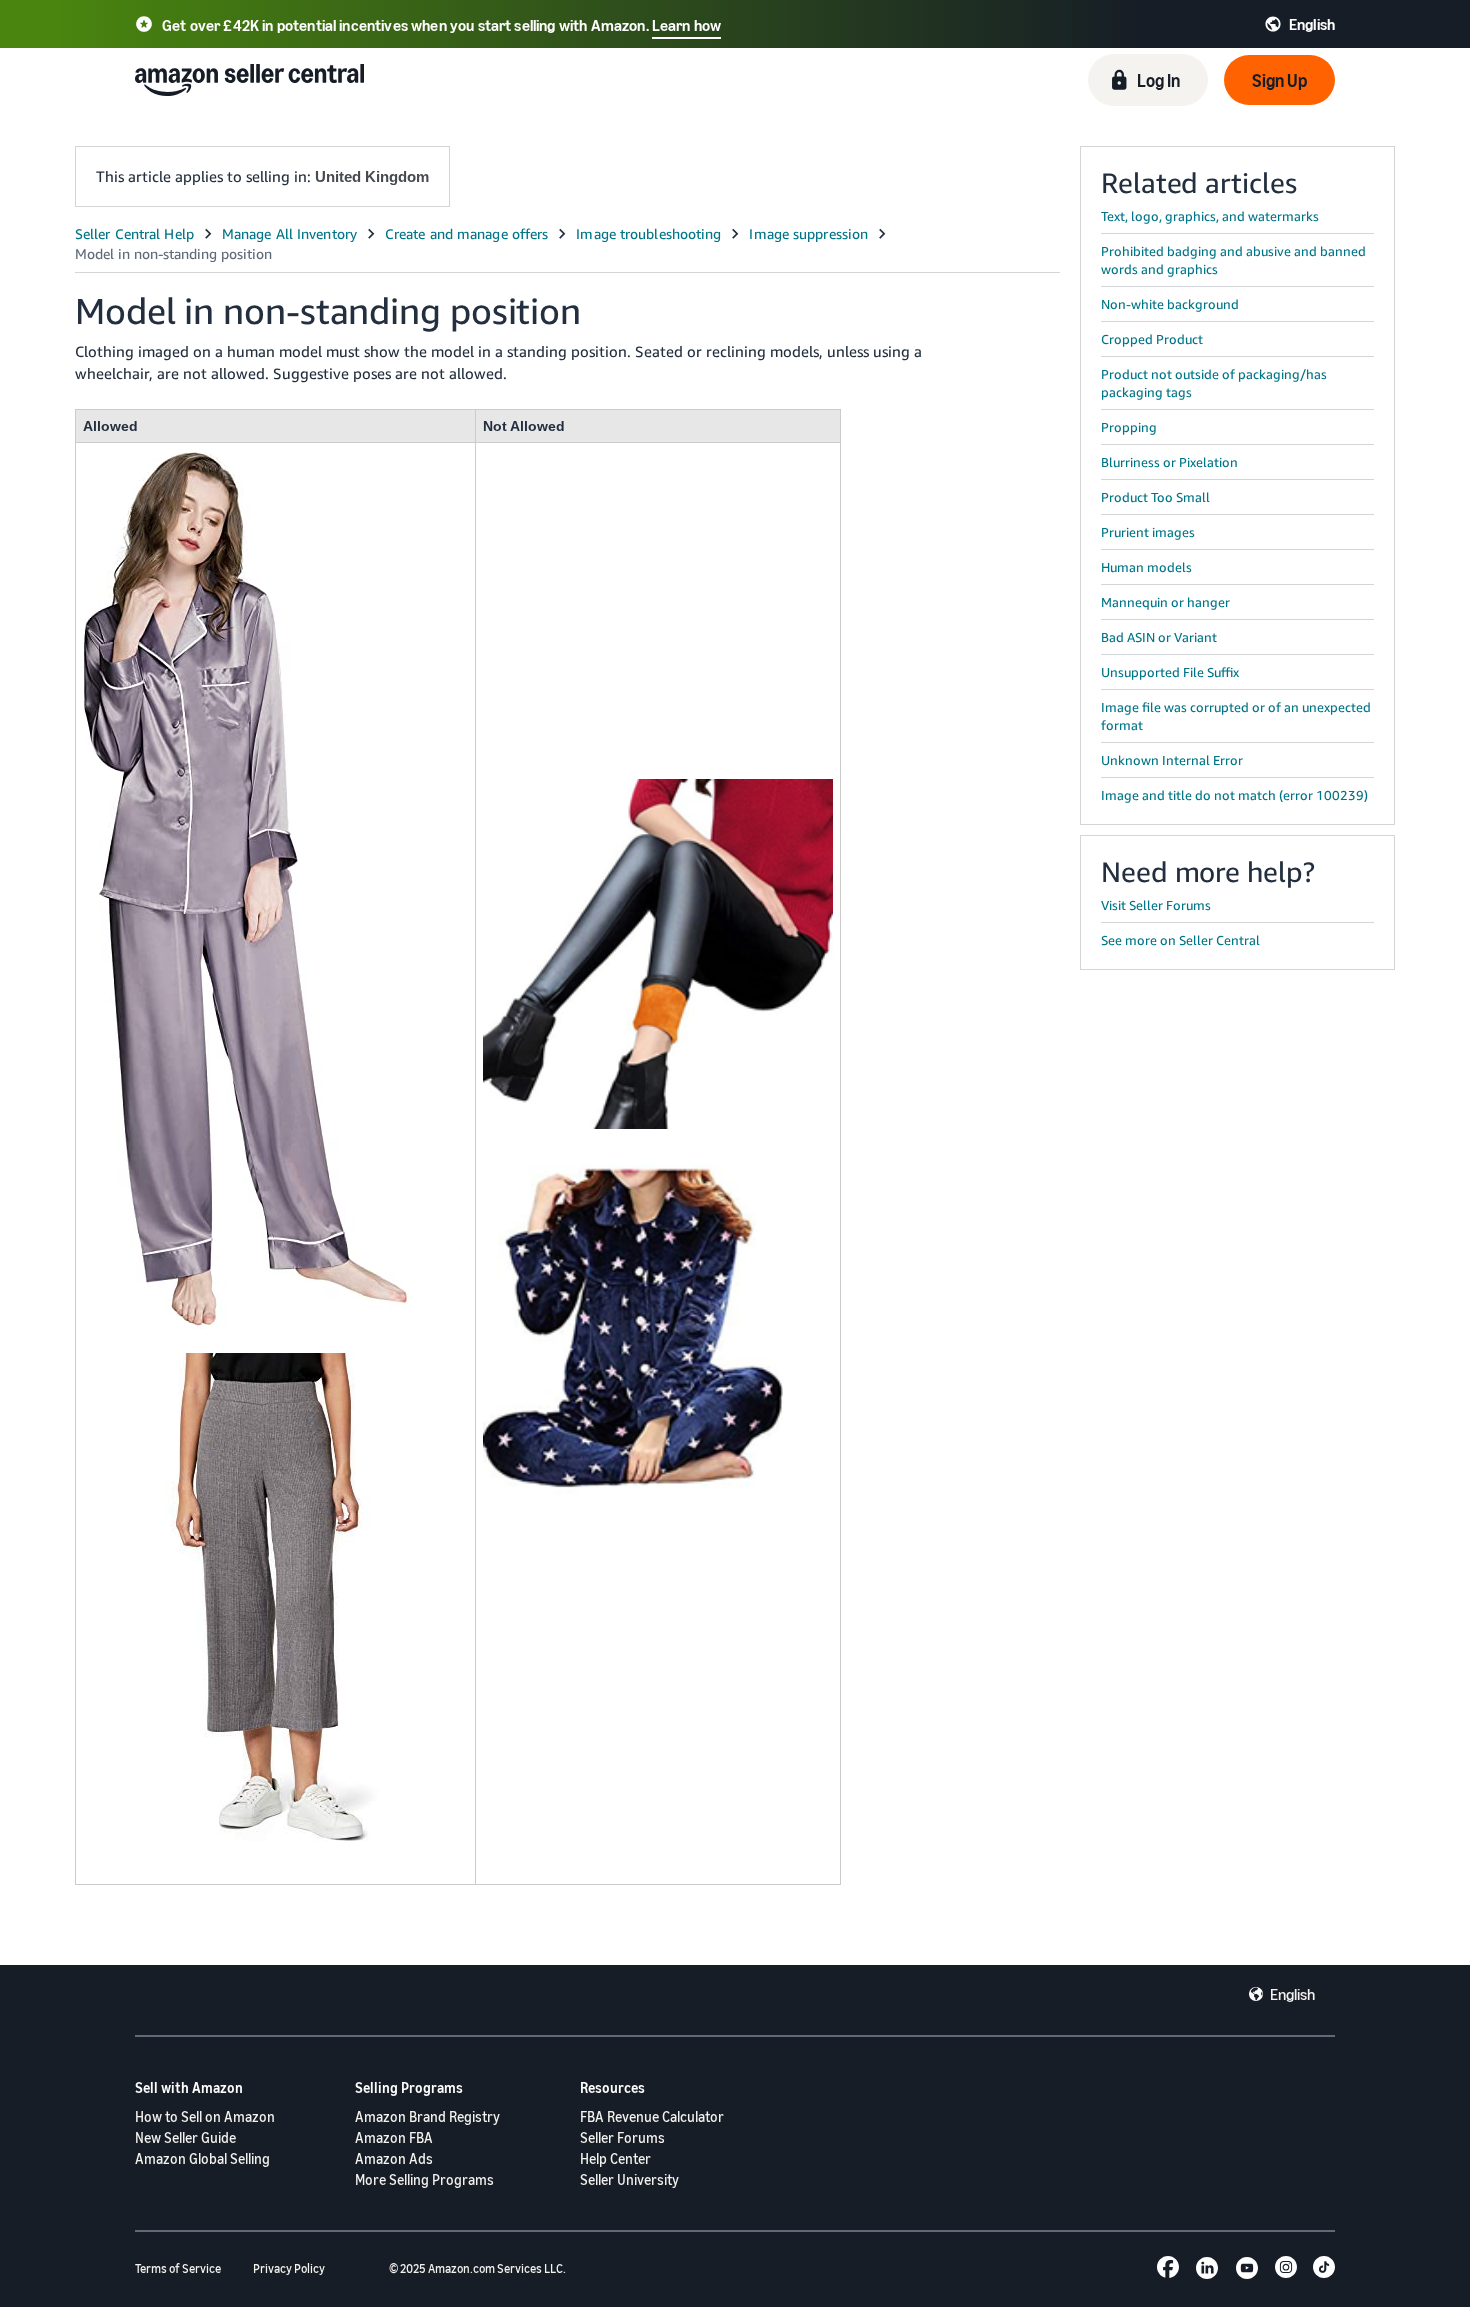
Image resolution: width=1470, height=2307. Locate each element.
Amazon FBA (394, 2137)
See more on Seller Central (1180, 940)
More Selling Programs (424, 2179)
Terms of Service (178, 2268)
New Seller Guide (185, 2137)
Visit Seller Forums (1156, 905)
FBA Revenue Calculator (652, 2116)
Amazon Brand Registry (427, 2116)
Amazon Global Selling (202, 2158)
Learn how (686, 25)
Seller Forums (622, 2137)
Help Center (615, 2158)
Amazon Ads (394, 2158)
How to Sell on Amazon (205, 2116)
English (1292, 1994)
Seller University (629, 2179)
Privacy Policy (289, 2268)
